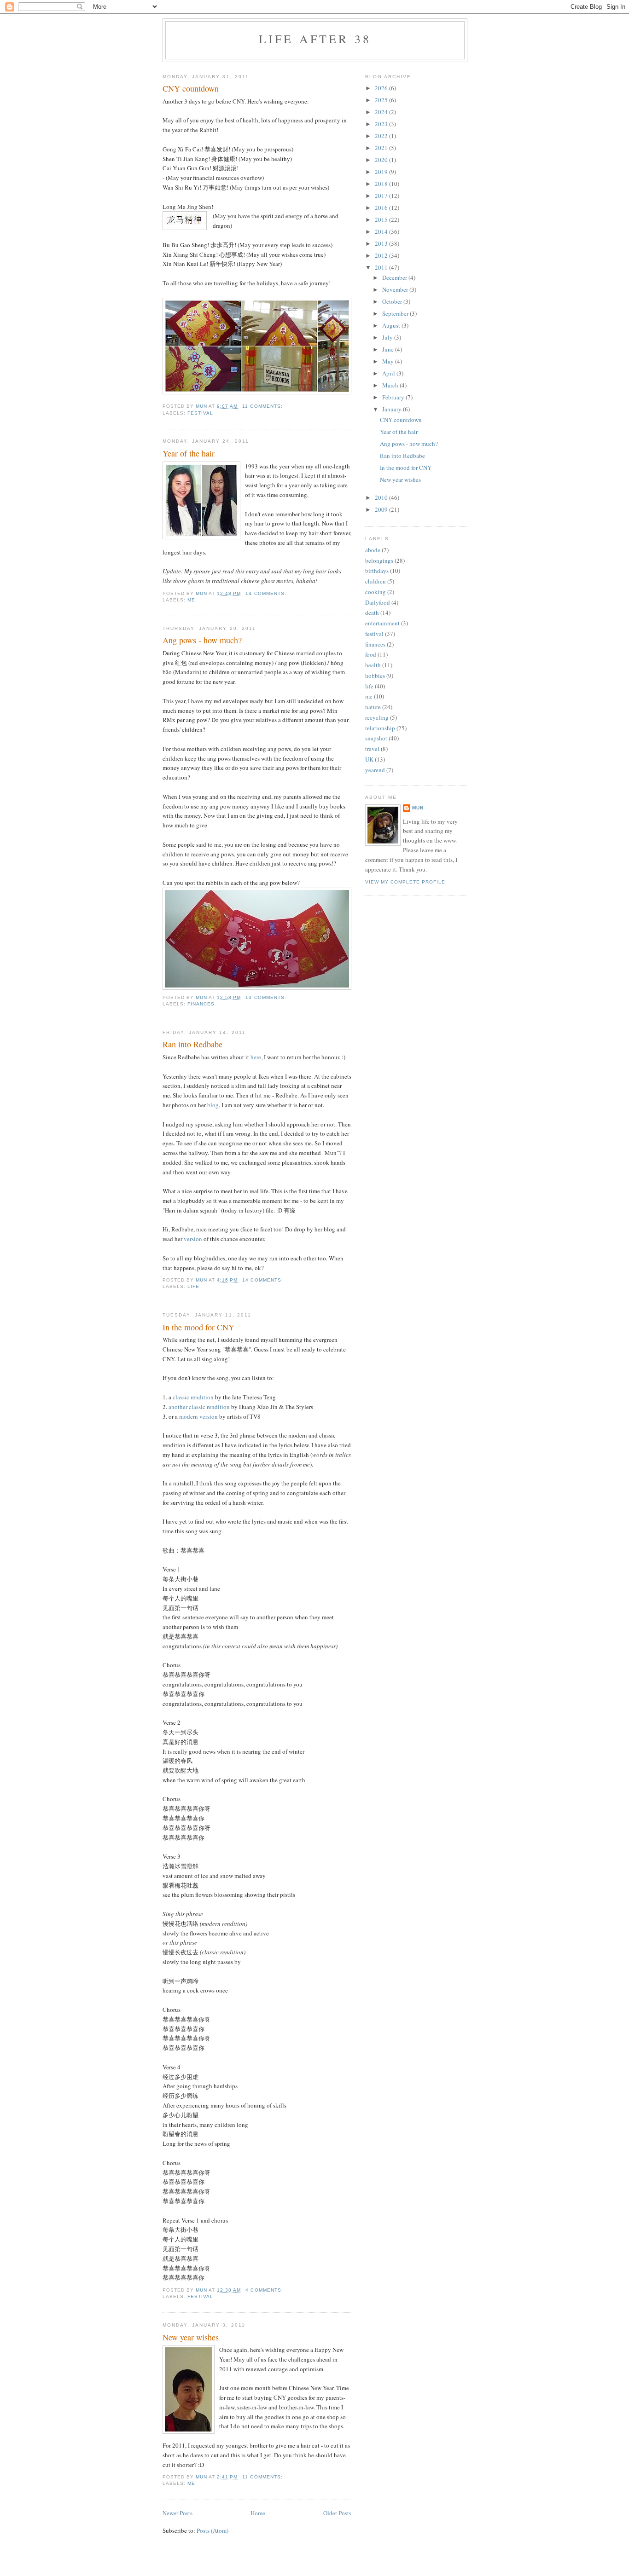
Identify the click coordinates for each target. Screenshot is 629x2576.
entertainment (382, 623)
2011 (382, 267)
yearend (375, 770)
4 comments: (265, 2290)
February (394, 397)
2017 (382, 196)
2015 (382, 219)
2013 (382, 243)
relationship (380, 728)
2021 (382, 148)
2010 (382, 497)
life (193, 1286)
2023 (382, 124)
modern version (198, 1416)
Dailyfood (378, 602)
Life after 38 (315, 39)
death (372, 612)
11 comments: (263, 406)
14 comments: (267, 593)
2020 (382, 160)
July (388, 337)
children (376, 581)
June (389, 349)
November (396, 289)
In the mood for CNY (198, 1327)
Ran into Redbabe (192, 1044)
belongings (379, 560)
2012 (382, 255)
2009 (382, 509)
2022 (382, 136)
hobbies (375, 676)
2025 (382, 100)
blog (213, 1105)
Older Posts (337, 2513)
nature (373, 707)
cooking (376, 592)
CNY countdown (191, 88)
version (193, 1239)
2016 (382, 208)
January (393, 409)
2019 (382, 172)
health (373, 665)
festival (200, 413)
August (392, 325)
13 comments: (267, 997)
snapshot (376, 738)
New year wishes (191, 2337)
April (389, 373)
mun (418, 808)
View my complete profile (405, 882)
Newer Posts (178, 2513)
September (396, 313)
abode (373, 550)
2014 (382, 231)
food (371, 654)
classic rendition (193, 1397)
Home (258, 2513)
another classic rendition (199, 1407)
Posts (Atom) (213, 2530)
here (256, 1057)
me (191, 600)
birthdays (377, 571)
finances (201, 1004)
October (393, 301)
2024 (382, 112)
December (395, 277)
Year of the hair (189, 453)
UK (369, 759)
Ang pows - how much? (202, 640)
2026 (382, 88)
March (391, 385)
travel (372, 749)
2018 (382, 184)
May (389, 361)
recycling (377, 717)
